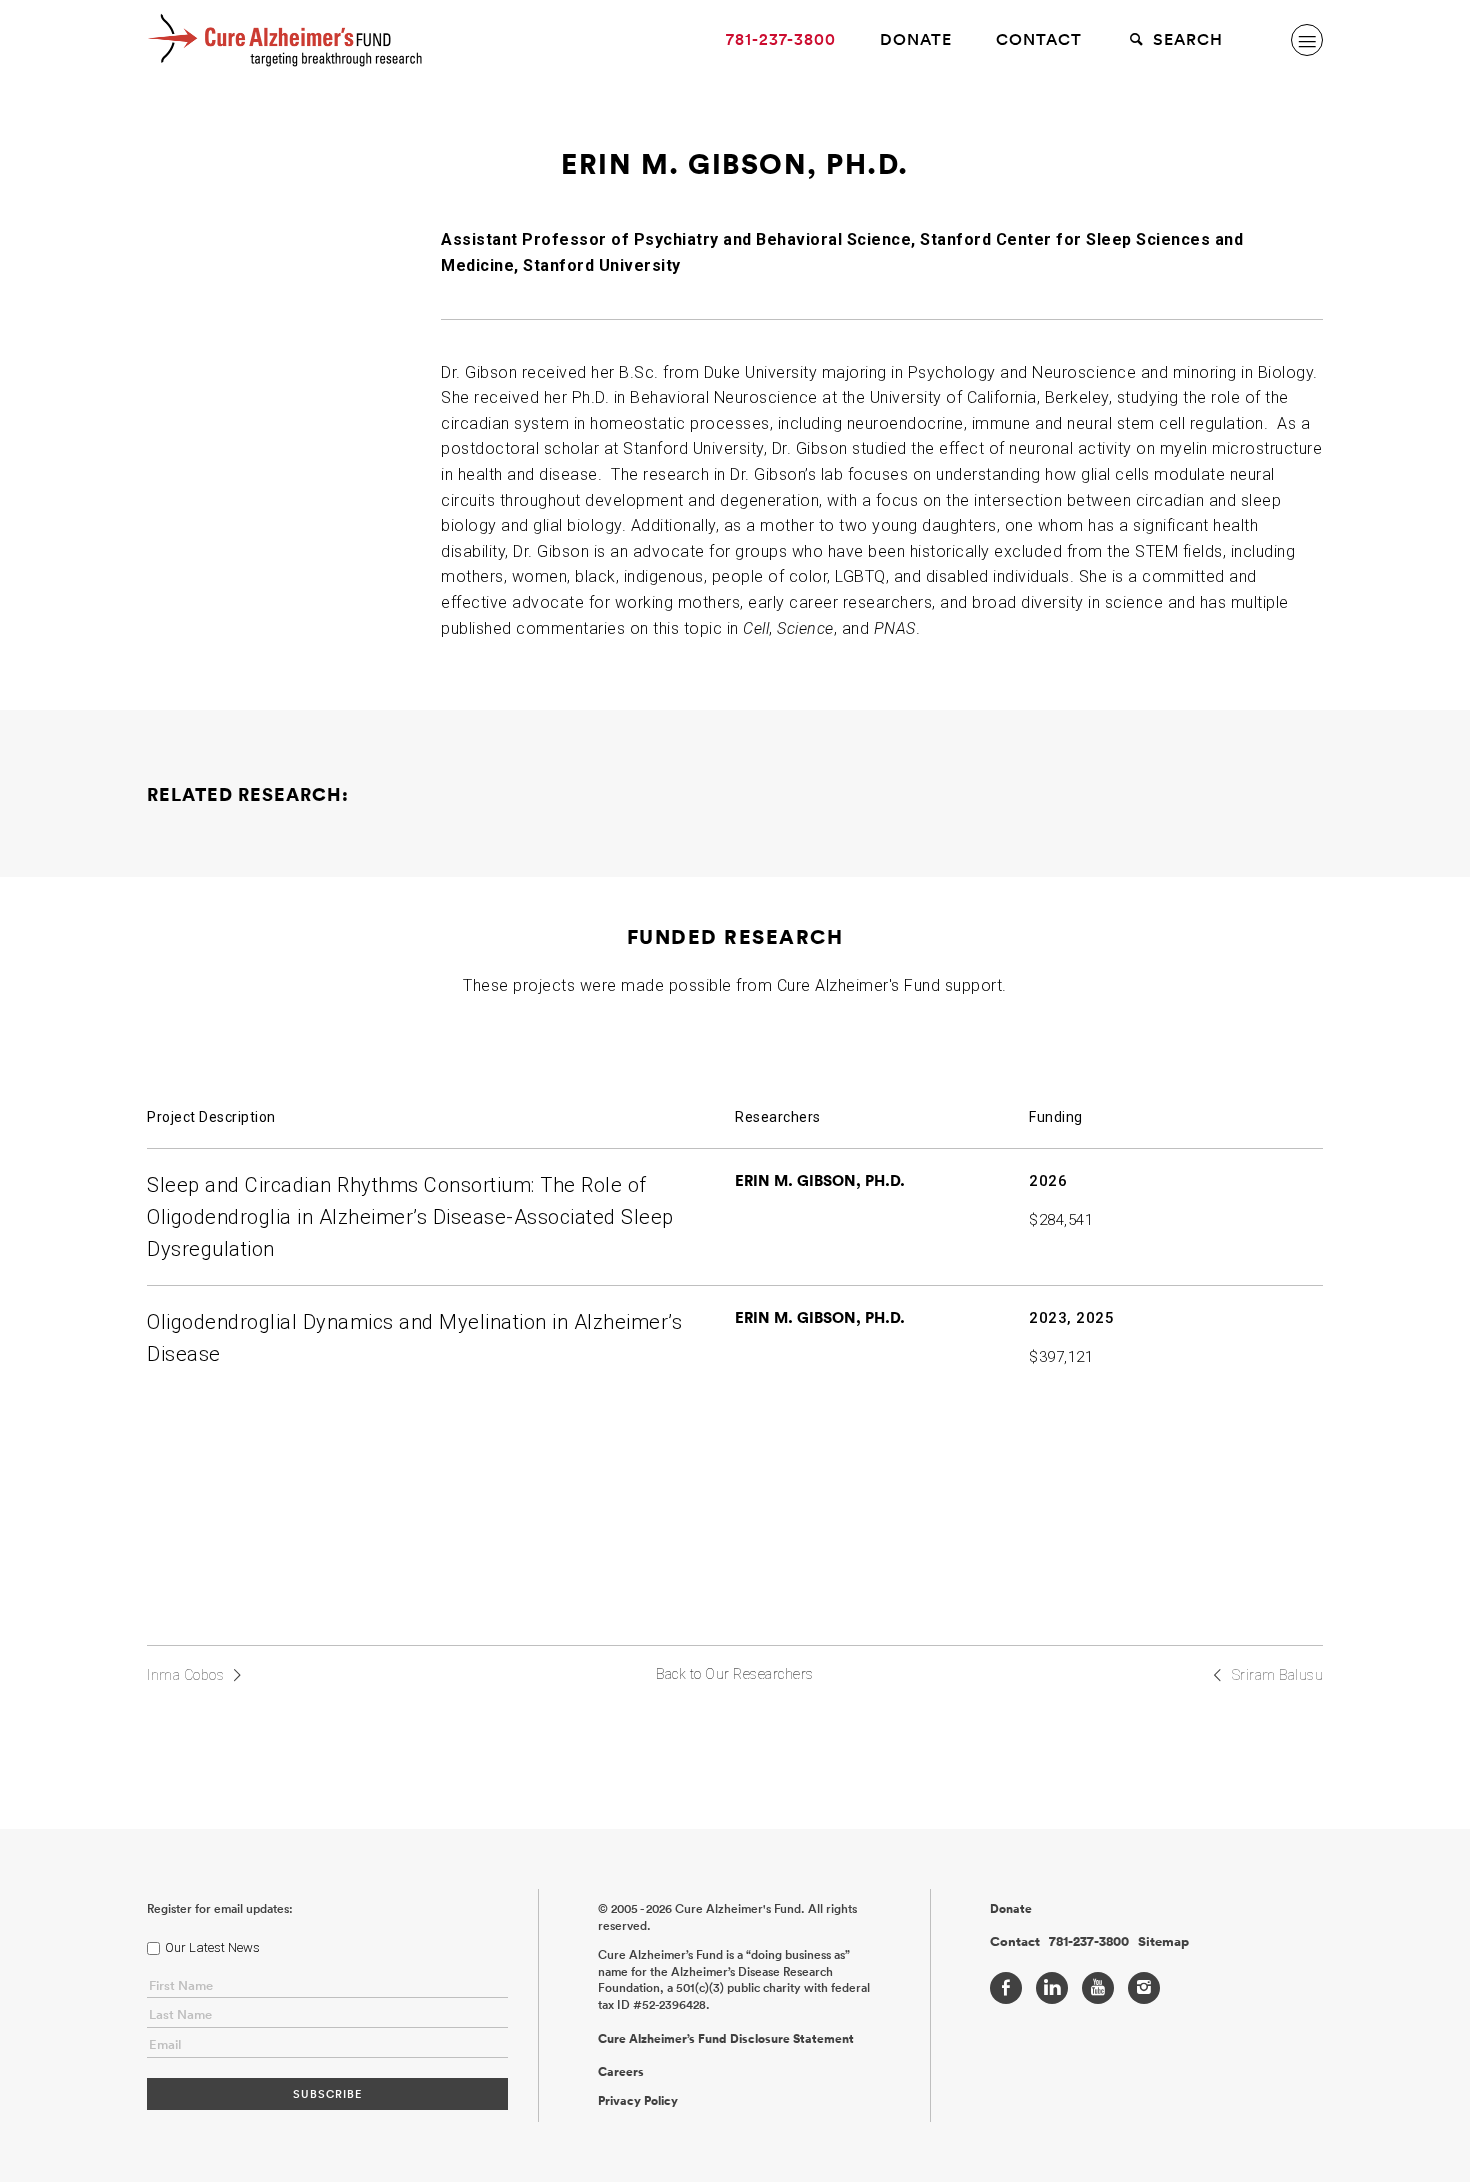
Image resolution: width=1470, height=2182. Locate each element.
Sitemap (1163, 1942)
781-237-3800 (781, 39)
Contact (1039, 39)
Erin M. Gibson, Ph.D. (820, 1180)
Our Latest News (212, 1947)
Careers (621, 2072)
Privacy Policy (638, 2101)
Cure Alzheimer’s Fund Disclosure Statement (726, 2039)
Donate (916, 39)
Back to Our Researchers (735, 1674)
